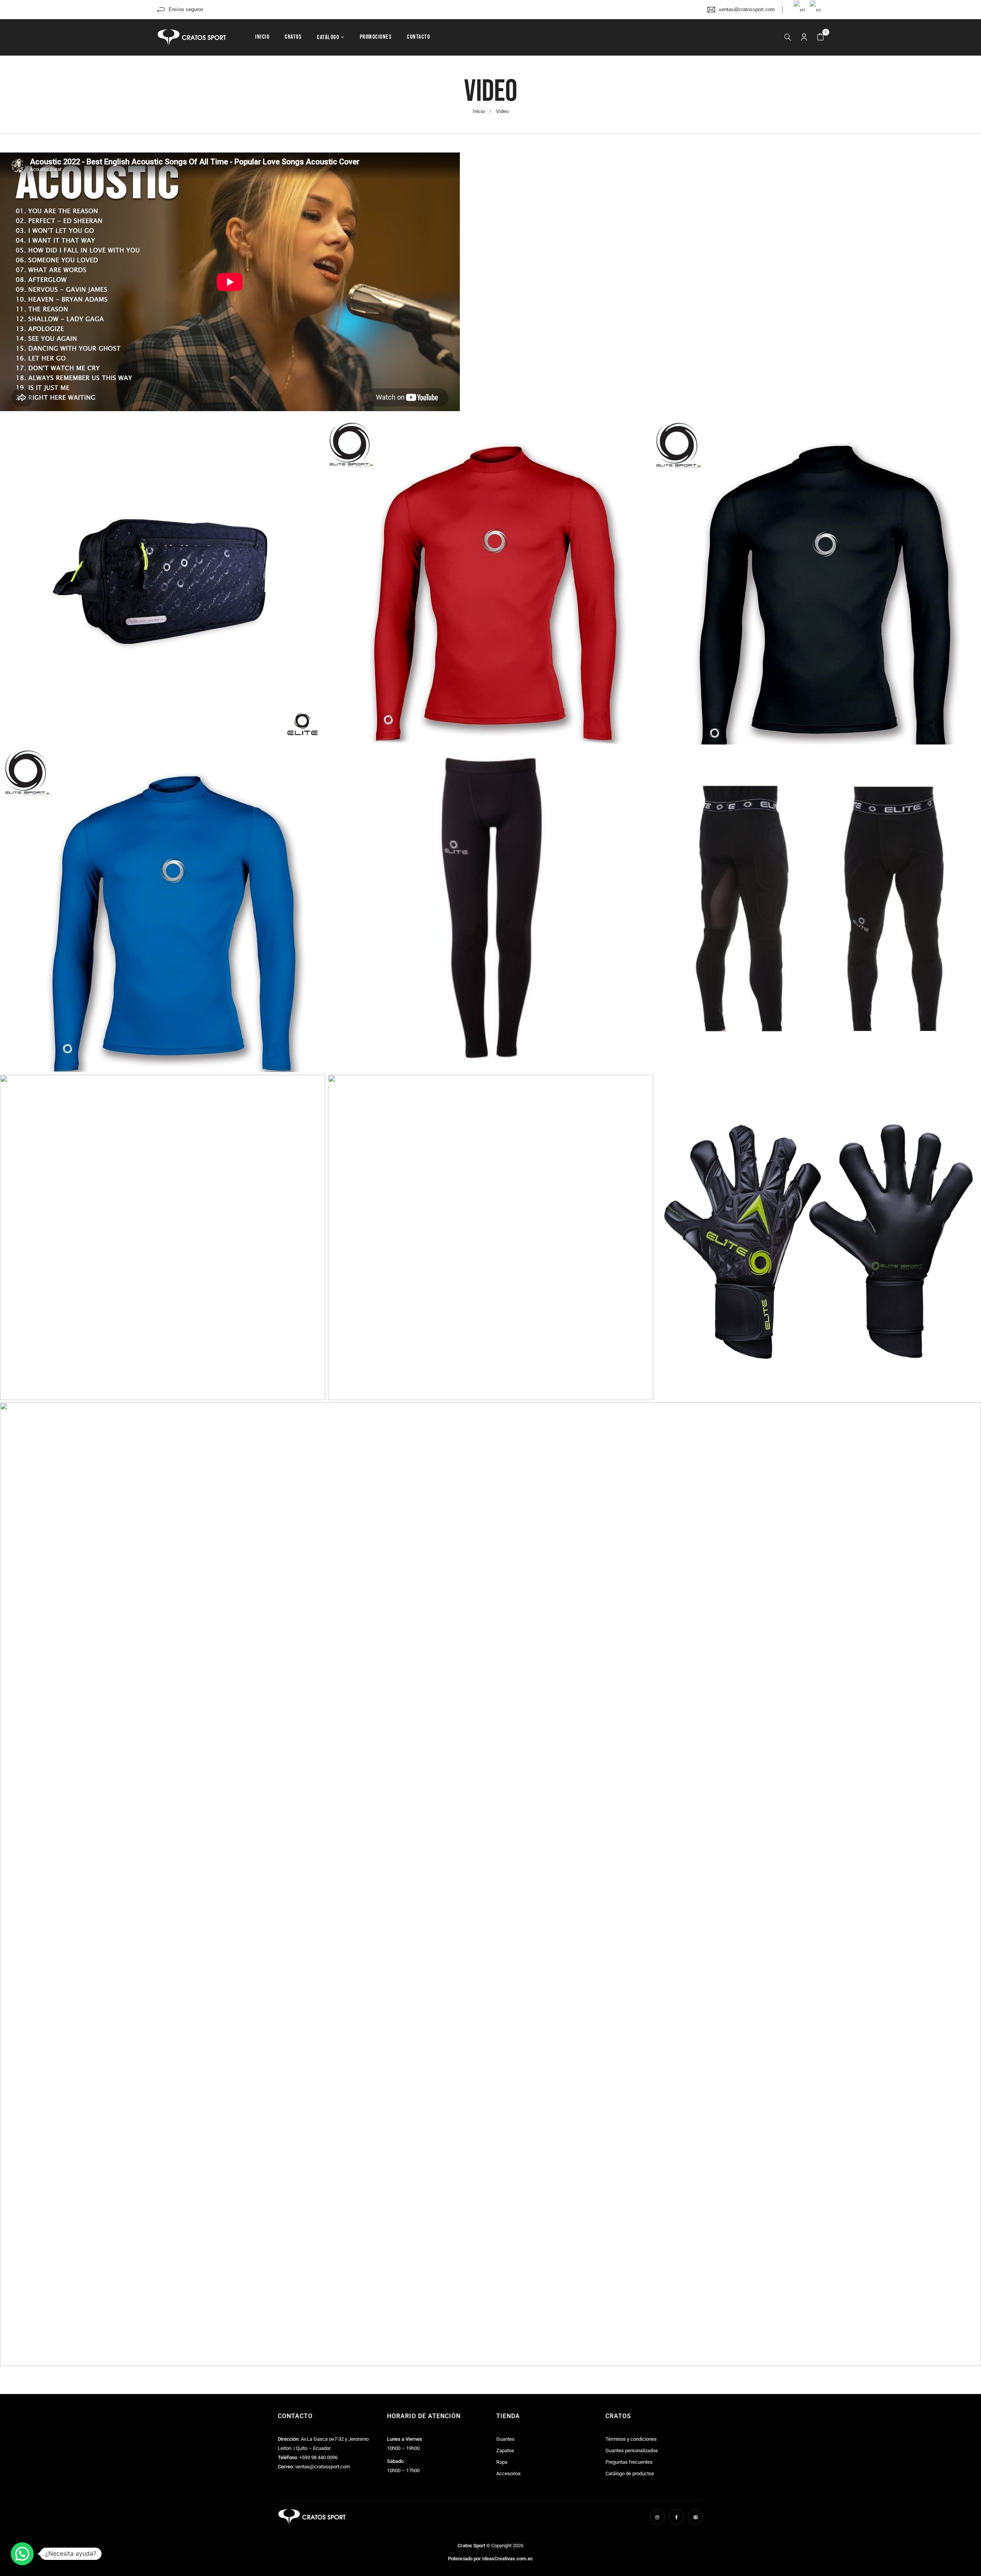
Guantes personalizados (632, 2451)
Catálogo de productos (630, 2474)
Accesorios (509, 2474)
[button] (820, 37)
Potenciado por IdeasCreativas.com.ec (490, 2559)
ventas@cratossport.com (747, 9)
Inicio (479, 111)
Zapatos (505, 2451)
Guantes (505, 2439)
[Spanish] (816, 9)
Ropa (502, 2462)
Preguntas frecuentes (629, 2462)
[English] (800, 9)
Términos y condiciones (631, 2439)
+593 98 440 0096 (318, 2457)
